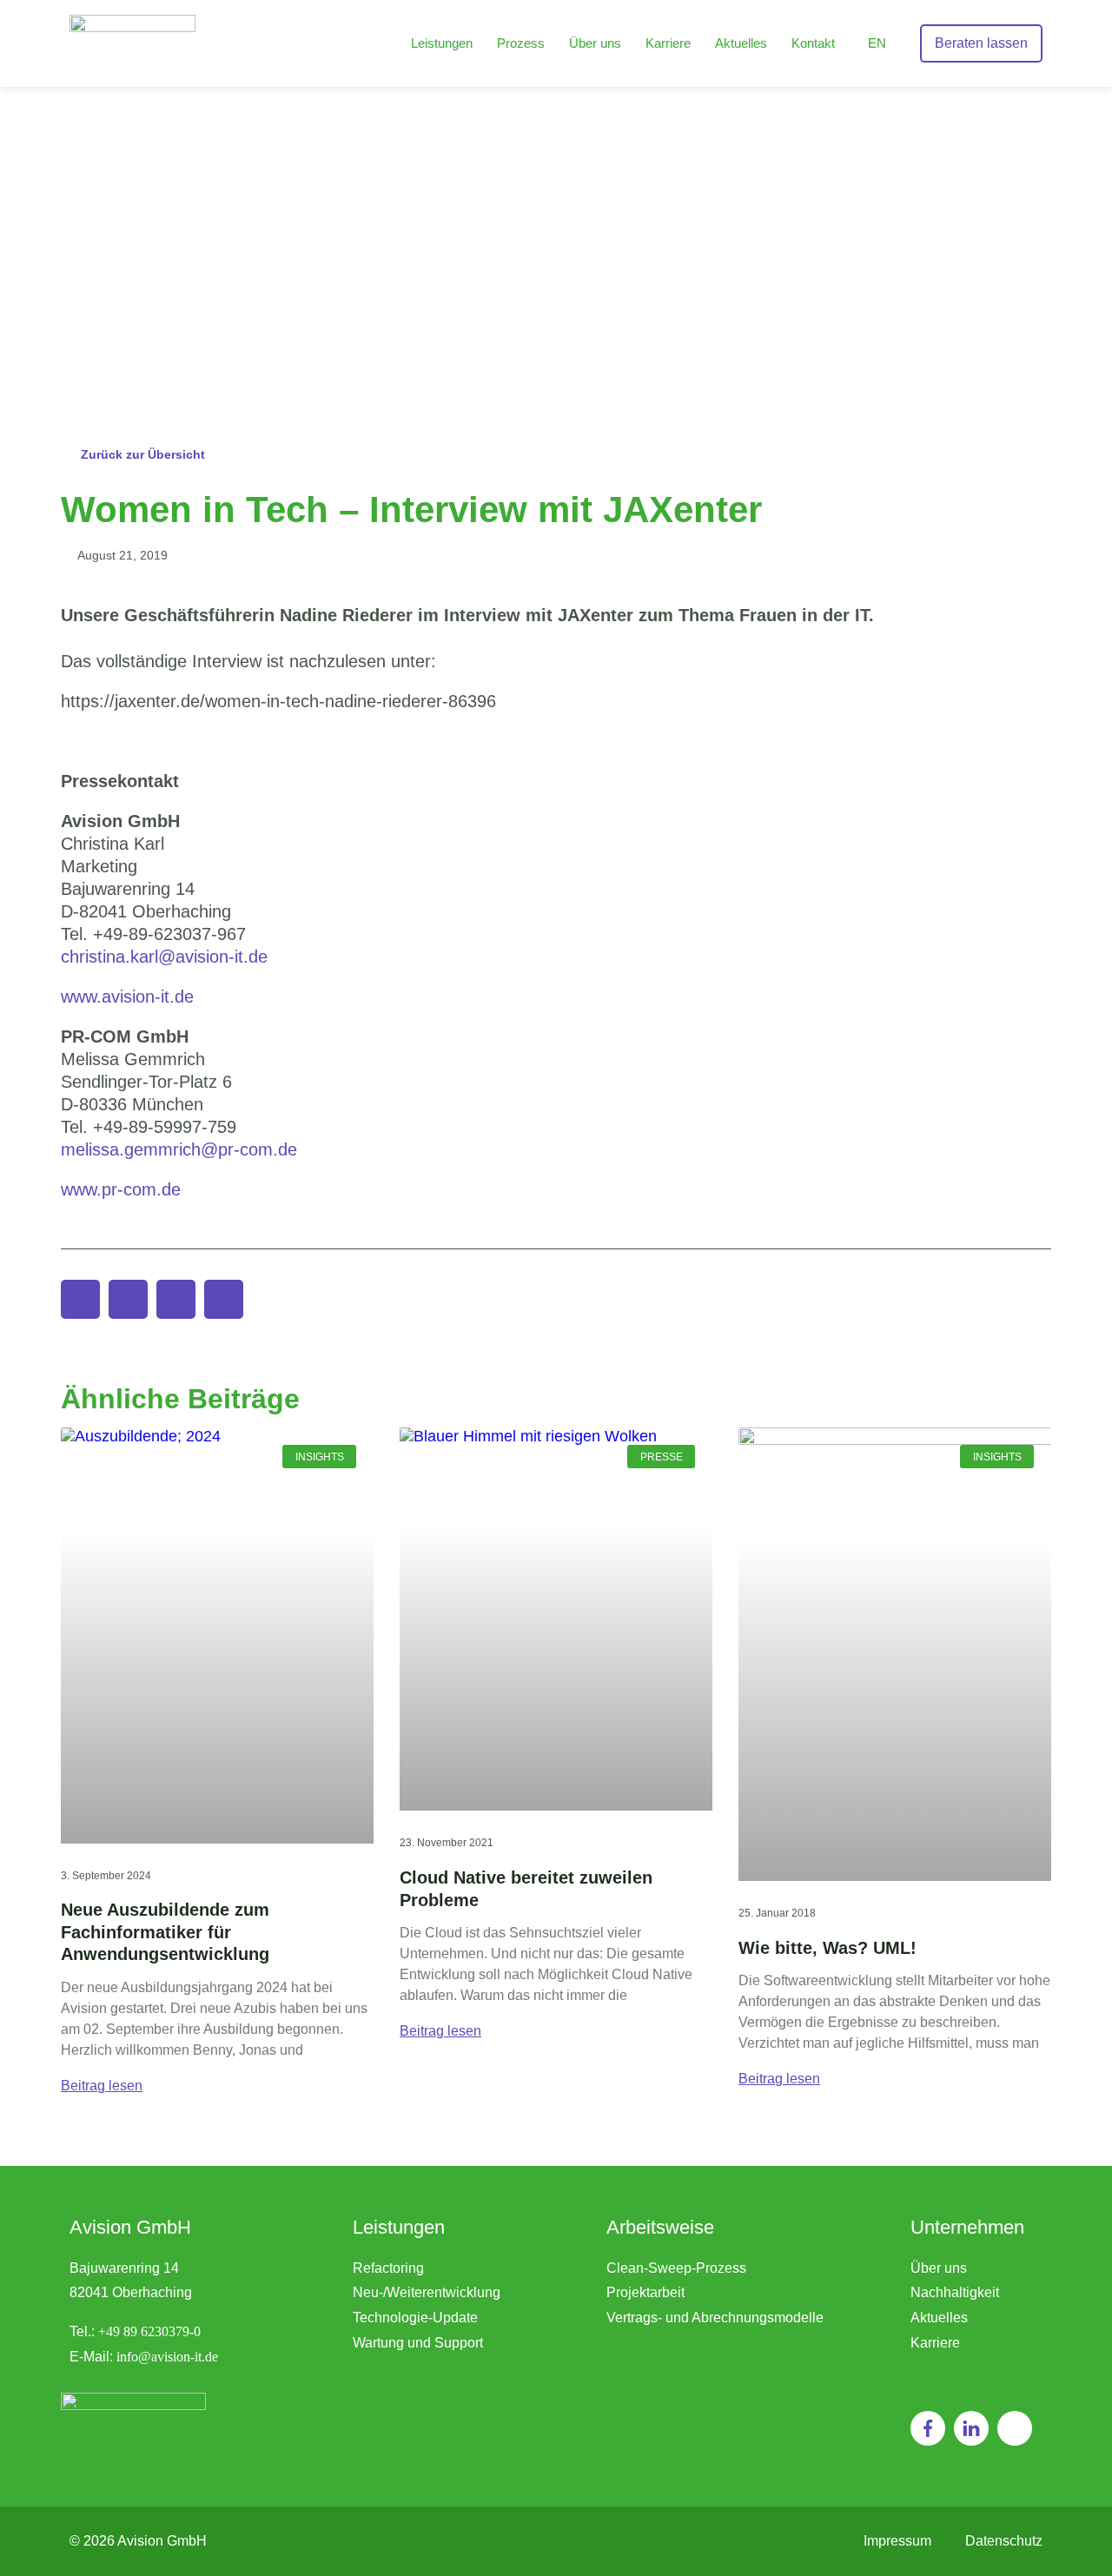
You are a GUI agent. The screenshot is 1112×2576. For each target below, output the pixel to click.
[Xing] (1015, 2428)
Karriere (668, 43)
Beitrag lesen (102, 2086)
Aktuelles (741, 43)
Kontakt (813, 43)
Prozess (521, 43)
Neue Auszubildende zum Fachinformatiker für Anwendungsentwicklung (165, 1932)
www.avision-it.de (127, 997)
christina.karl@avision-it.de (167, 957)
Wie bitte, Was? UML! (827, 1948)
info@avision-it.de (167, 2357)
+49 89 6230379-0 (149, 2331)
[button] (80, 1299)
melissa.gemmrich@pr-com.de (179, 1149)
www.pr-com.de (121, 1189)
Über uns (595, 43)
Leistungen (442, 43)
